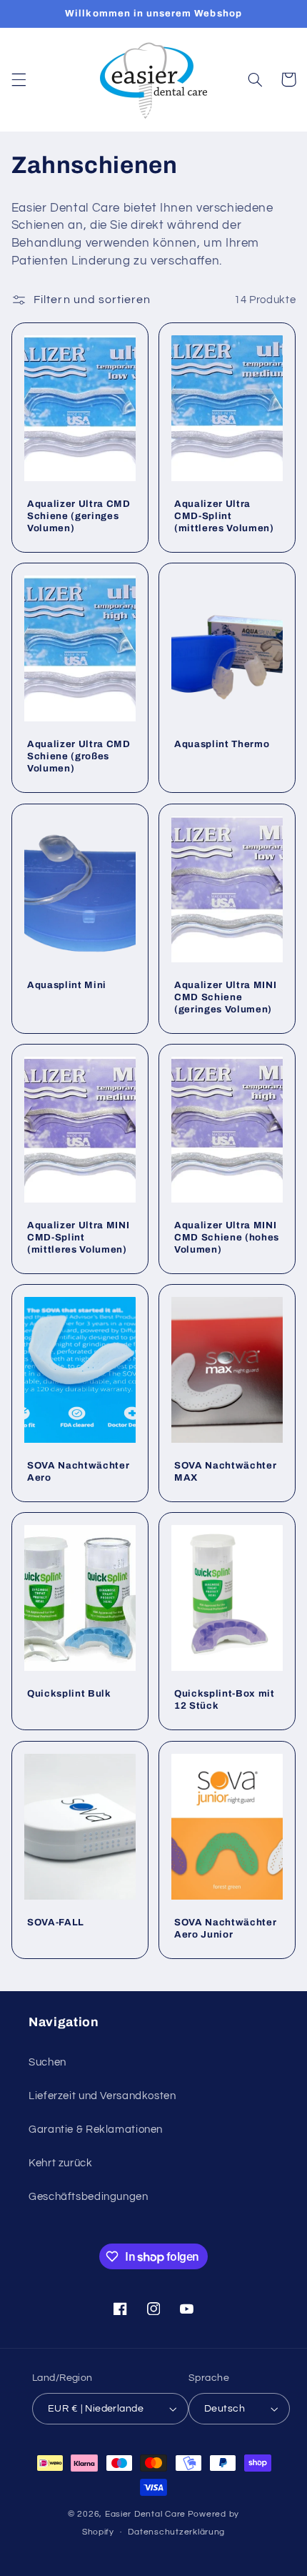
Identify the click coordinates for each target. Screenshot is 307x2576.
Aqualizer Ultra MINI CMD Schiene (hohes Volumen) (227, 1237)
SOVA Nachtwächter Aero (78, 1471)
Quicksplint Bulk (69, 1693)
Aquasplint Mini (67, 985)
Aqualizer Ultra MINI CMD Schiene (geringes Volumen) (225, 997)
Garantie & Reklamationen (96, 2130)
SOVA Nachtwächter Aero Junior (225, 1928)
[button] (19, 79)
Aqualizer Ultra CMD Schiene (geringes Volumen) (79, 516)
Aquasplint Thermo (222, 745)
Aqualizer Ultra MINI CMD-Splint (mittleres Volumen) (78, 1237)
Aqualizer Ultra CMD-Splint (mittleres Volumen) (224, 516)
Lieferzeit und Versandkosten (102, 2096)
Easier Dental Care (145, 2514)
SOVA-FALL (56, 1922)
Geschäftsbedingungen (89, 2197)
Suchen (47, 2062)
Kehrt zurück (61, 2163)
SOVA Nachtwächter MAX (225, 1471)
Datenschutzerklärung (176, 2532)
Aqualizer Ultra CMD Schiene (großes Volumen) (79, 757)
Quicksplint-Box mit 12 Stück (225, 1699)
